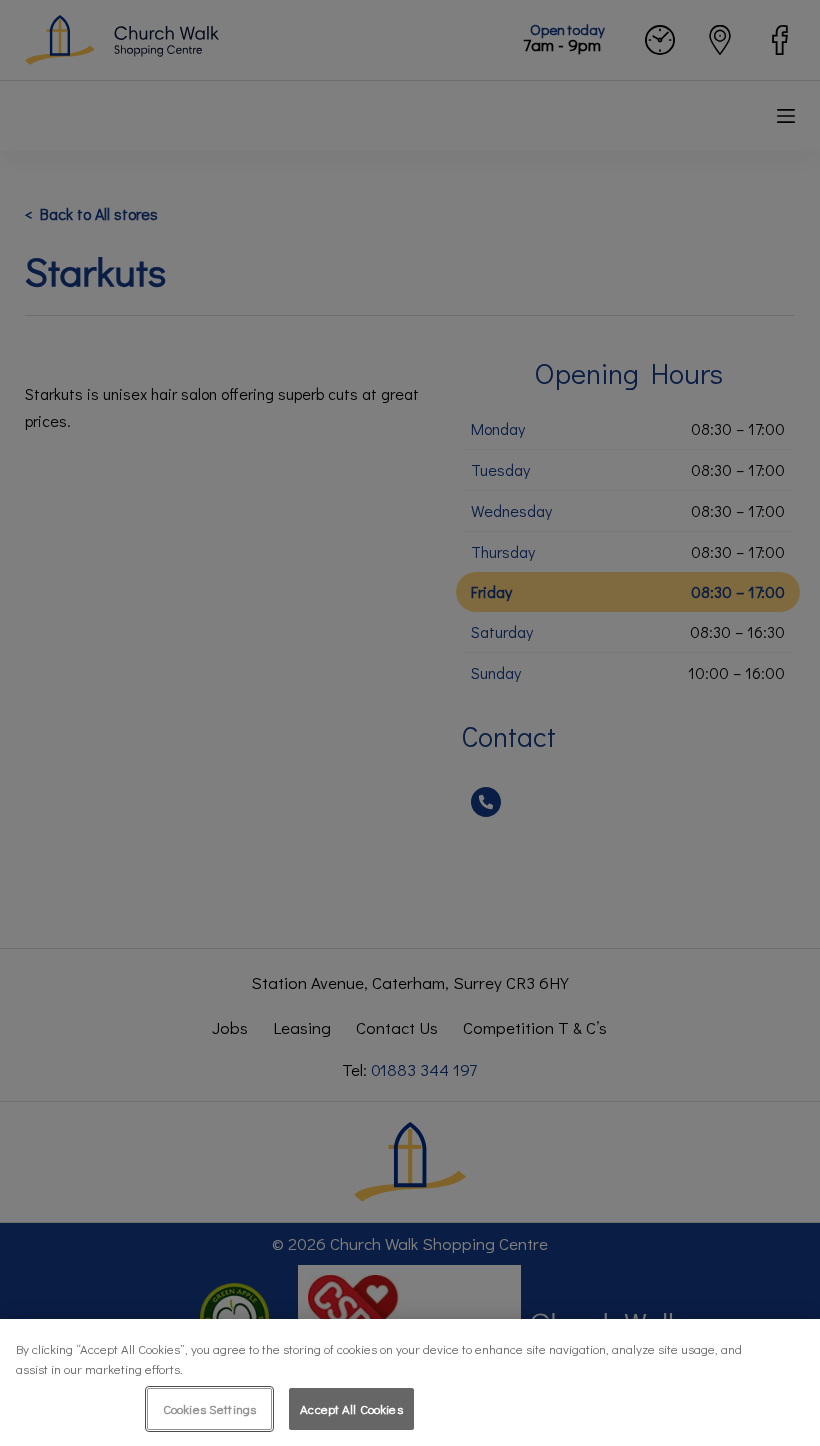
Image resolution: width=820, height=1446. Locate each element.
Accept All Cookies (351, 1408)
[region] (410, 1382)
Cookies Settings (209, 1408)
